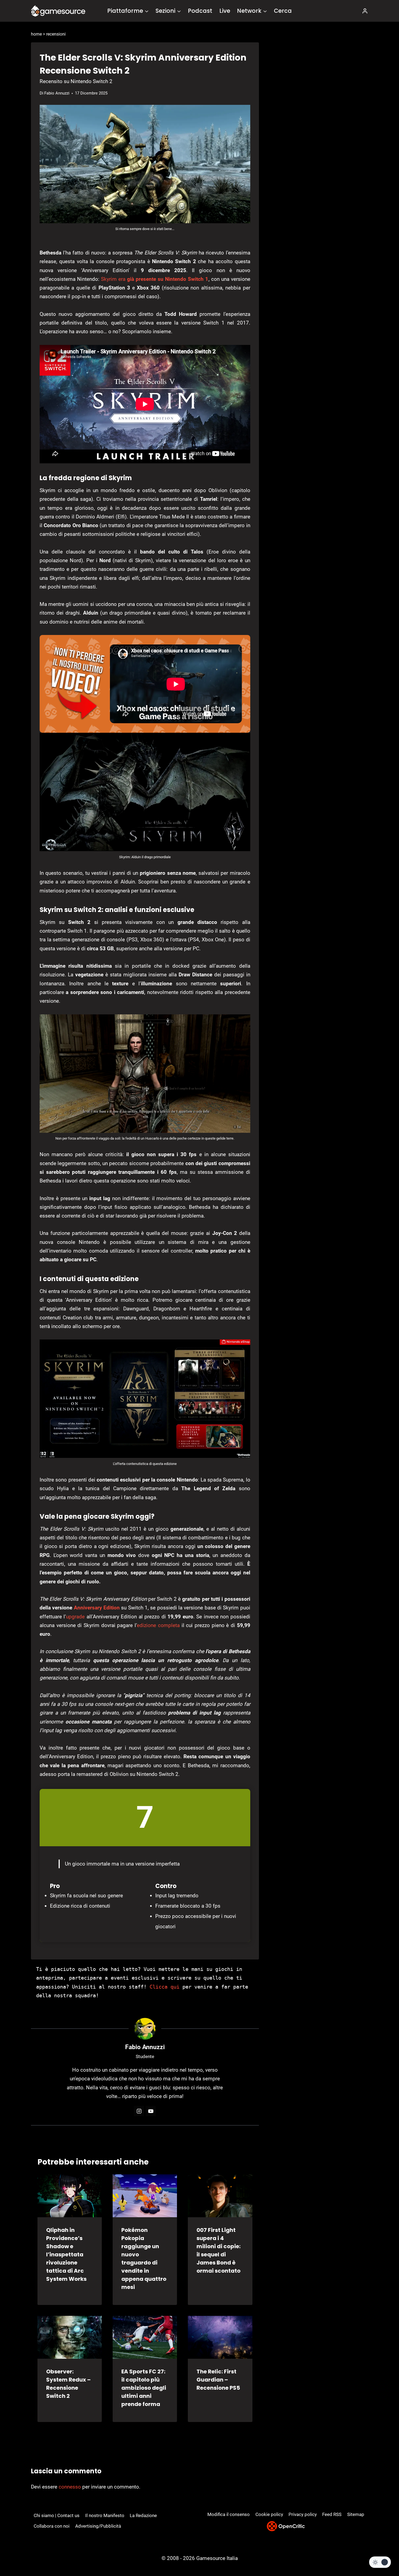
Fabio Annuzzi (57, 93)
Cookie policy (269, 2514)
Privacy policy (303, 2514)
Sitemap (356, 2514)
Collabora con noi (52, 2526)
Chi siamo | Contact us (57, 2515)
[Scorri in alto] (380, 2552)
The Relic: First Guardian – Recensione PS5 (218, 2380)
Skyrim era (155, 279)
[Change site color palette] (380, 2562)
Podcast (200, 11)
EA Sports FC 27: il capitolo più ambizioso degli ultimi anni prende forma (144, 2388)
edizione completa (158, 1625)
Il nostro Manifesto (105, 2515)
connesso (70, 2487)
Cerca (283, 11)
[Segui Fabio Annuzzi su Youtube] (151, 2111)
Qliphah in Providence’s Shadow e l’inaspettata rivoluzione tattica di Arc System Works (66, 2254)
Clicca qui (164, 1987)
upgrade (75, 1617)
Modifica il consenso (229, 2514)
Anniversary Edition (98, 1608)
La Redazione (143, 2515)
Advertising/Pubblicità (98, 2526)
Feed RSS (332, 2514)
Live (225, 11)
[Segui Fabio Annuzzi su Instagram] (139, 2111)
